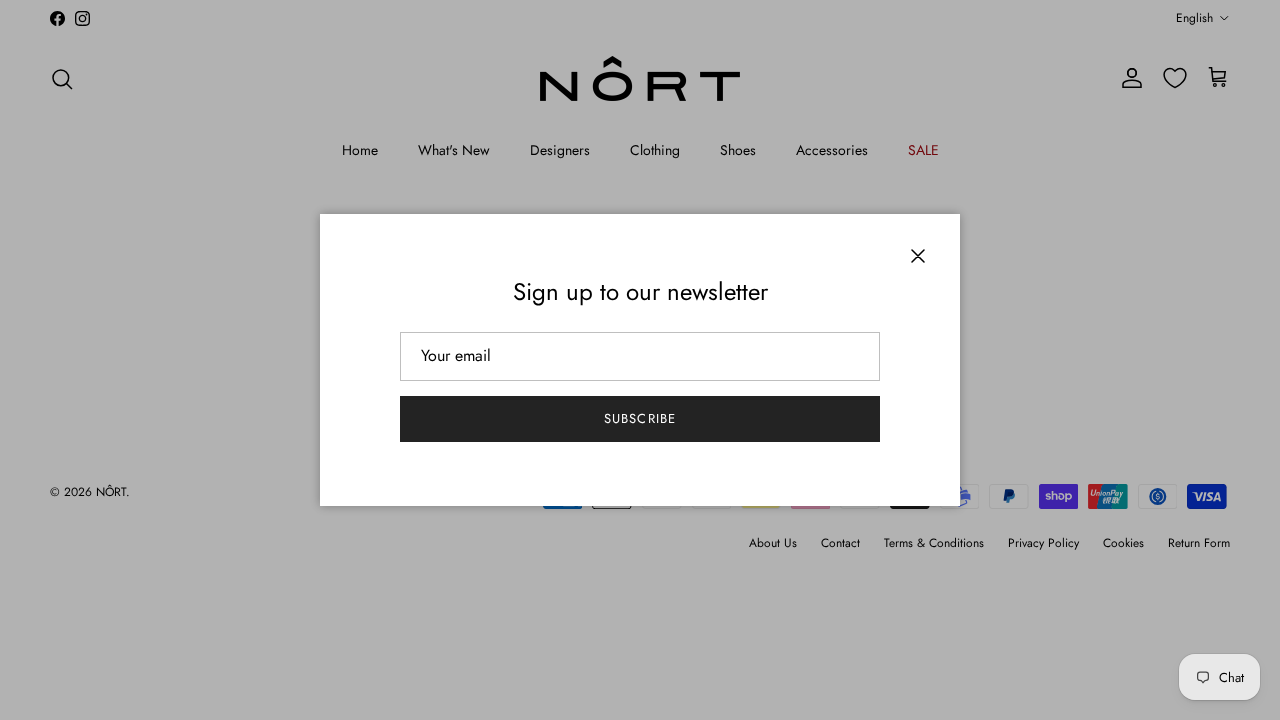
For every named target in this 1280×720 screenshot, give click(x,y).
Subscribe (639, 418)
